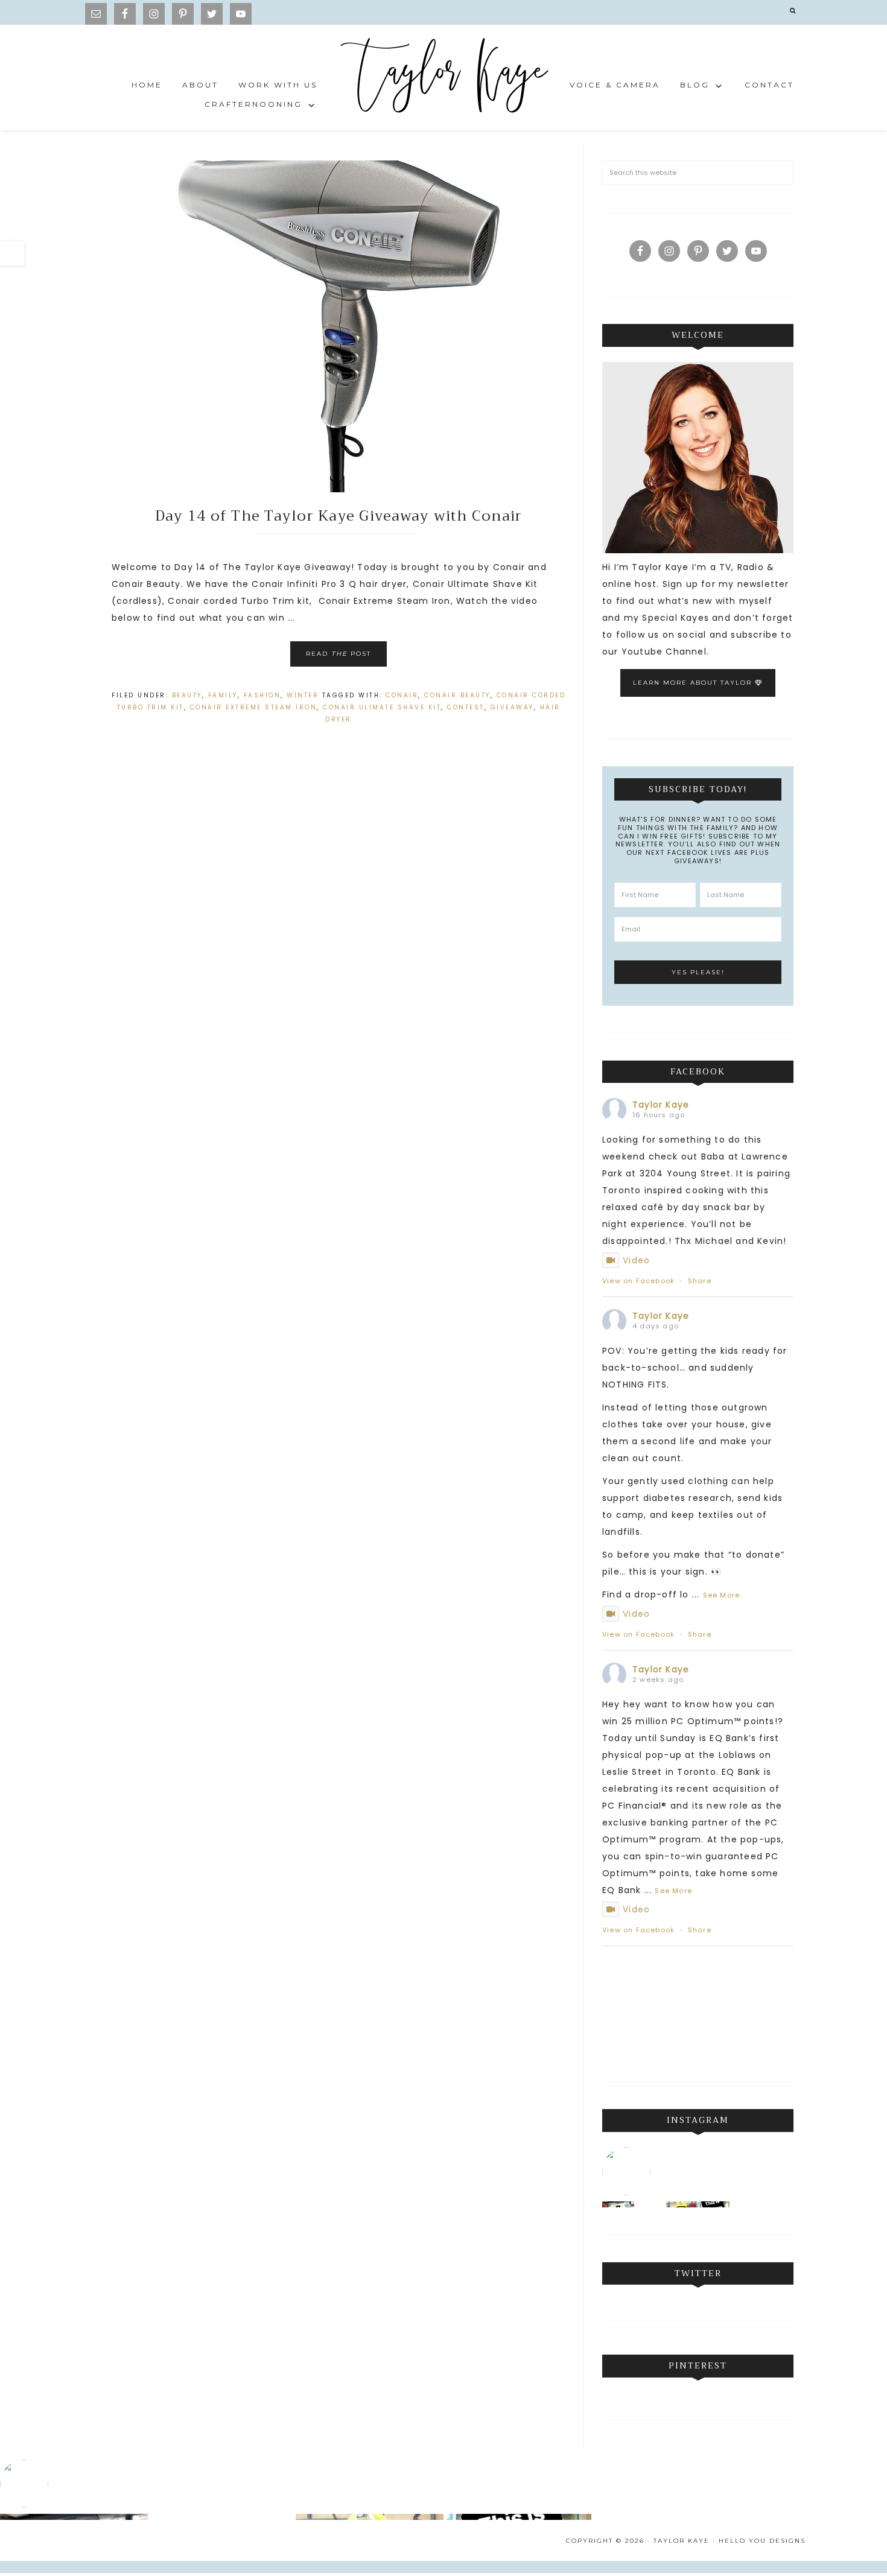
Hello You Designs (762, 2541)
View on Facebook (638, 1281)
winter (303, 695)
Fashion (262, 695)
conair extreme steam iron (254, 707)
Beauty (187, 695)
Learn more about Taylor (694, 683)
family (223, 695)
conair (402, 695)
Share (700, 1281)
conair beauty (457, 695)
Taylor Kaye (443, 78)
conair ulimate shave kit (382, 707)
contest (466, 707)
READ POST (339, 654)
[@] (629, 2171)
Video (636, 1260)
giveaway (512, 707)
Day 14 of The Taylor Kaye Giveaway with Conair (339, 516)
